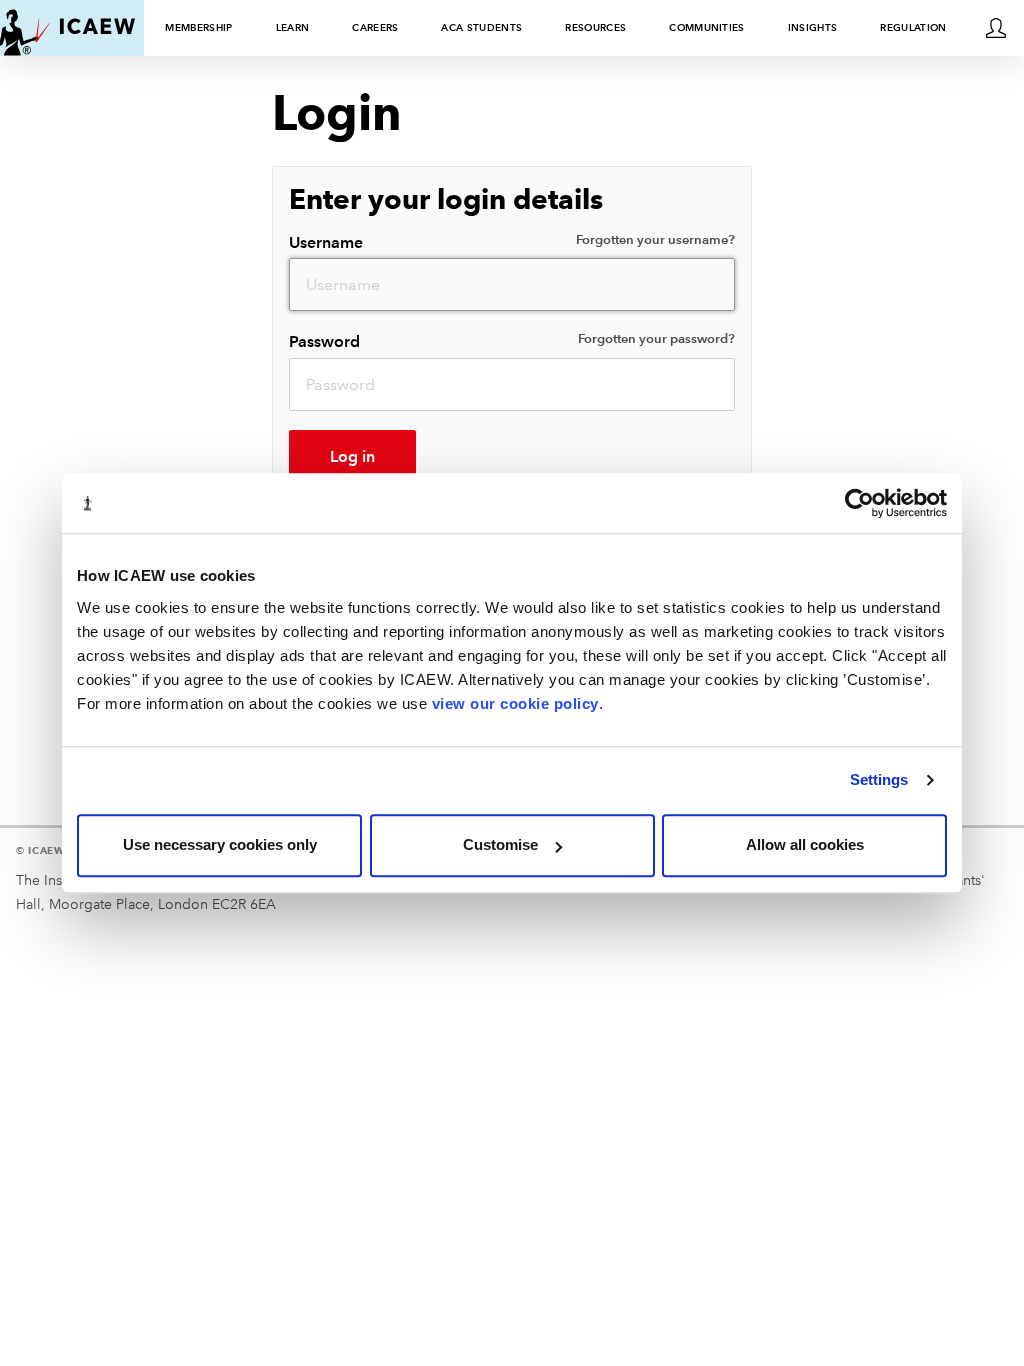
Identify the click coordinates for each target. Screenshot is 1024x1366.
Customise (500, 844)
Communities (707, 27)
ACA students (481, 27)
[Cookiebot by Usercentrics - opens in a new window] (859, 503)
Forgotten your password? (656, 339)
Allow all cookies (805, 844)
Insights (813, 27)
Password (512, 341)
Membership (198, 27)
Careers (375, 27)
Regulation (913, 27)
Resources (595, 27)
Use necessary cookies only (220, 844)
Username (512, 242)
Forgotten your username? (655, 240)
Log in (352, 456)
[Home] (68, 28)
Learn (293, 27)
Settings (879, 779)
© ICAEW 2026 (55, 850)
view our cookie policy (515, 703)
